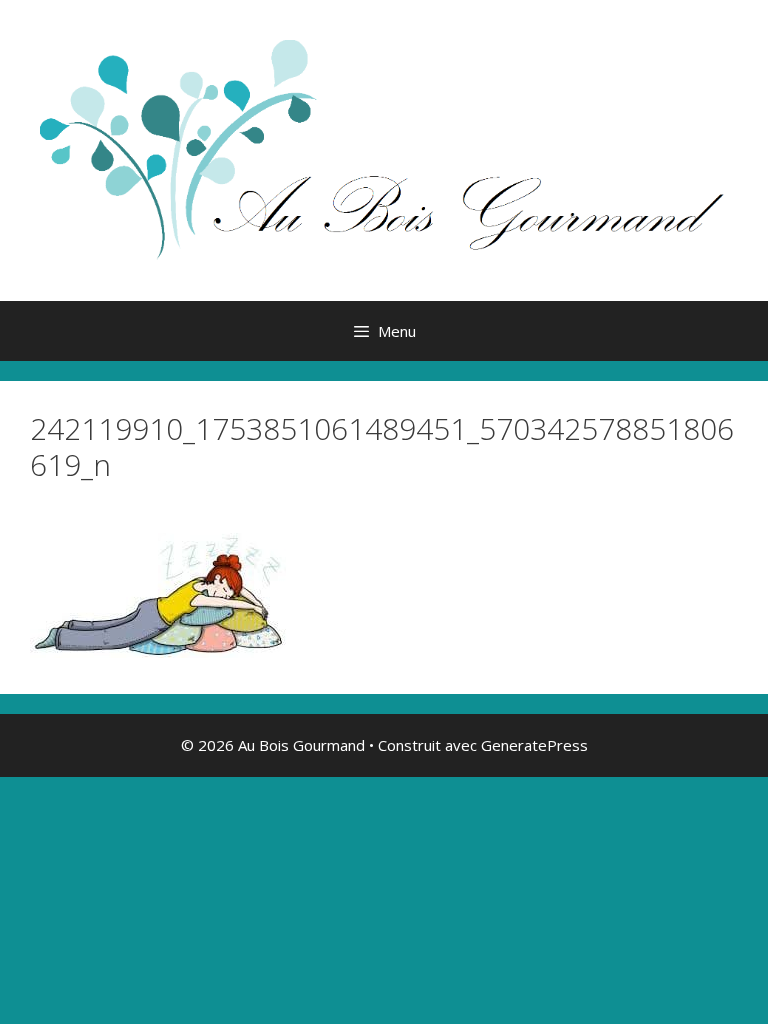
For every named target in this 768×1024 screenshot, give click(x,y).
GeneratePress (534, 745)
